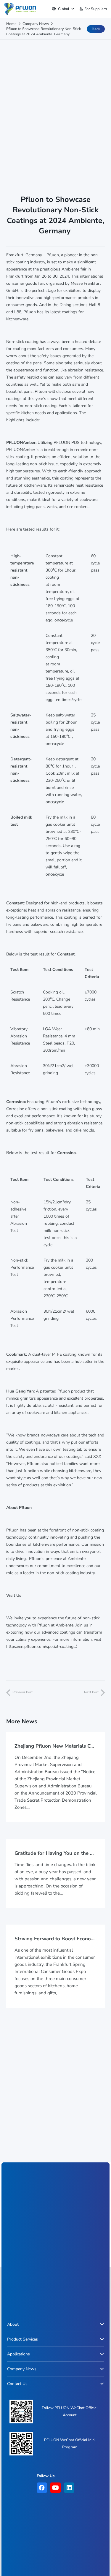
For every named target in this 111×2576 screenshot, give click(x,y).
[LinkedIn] (69, 2488)
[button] (63, 9)
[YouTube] (55, 2488)
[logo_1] (20, 9)
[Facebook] (42, 2488)
